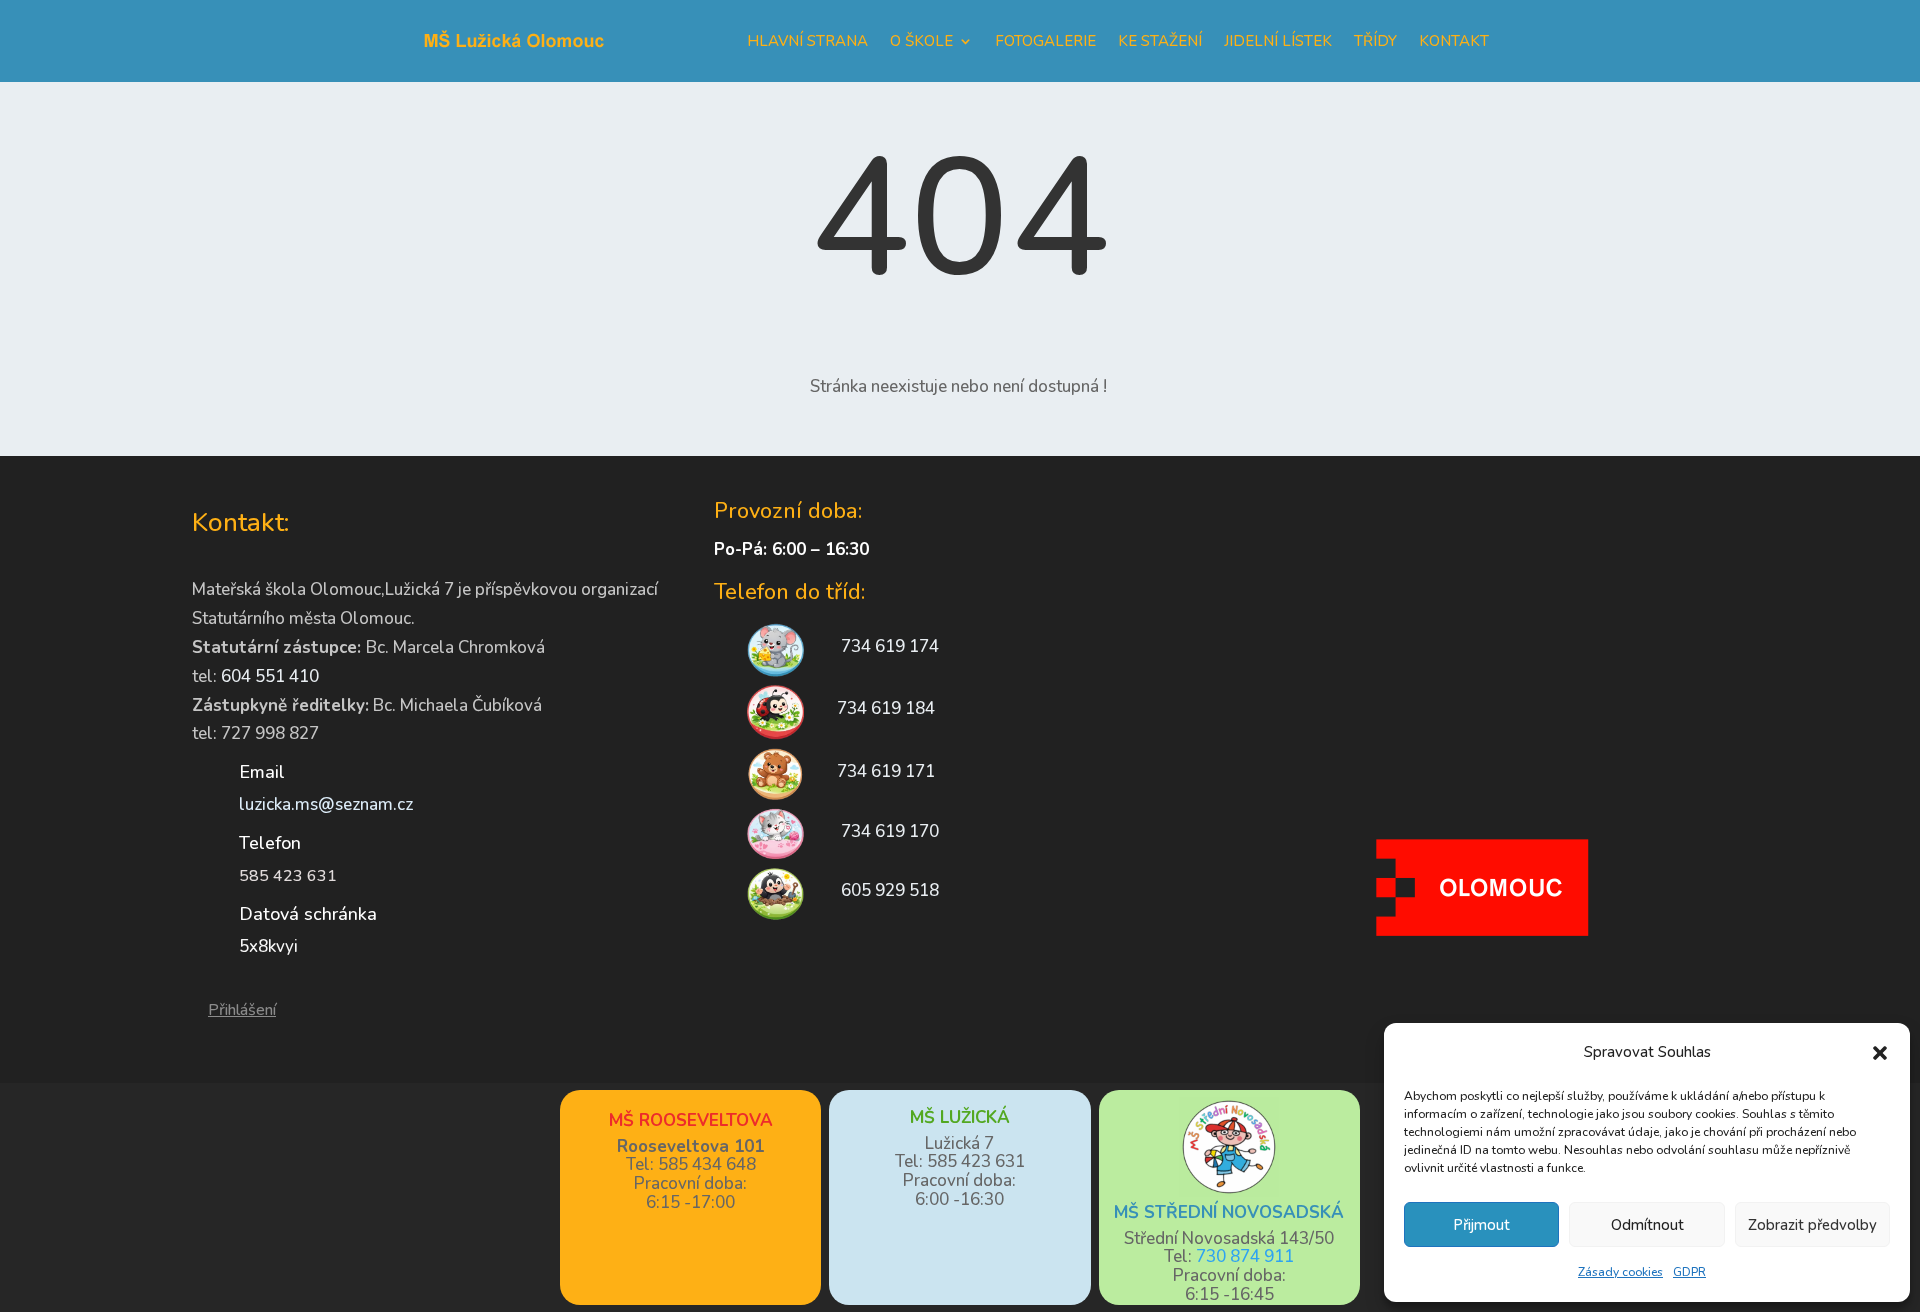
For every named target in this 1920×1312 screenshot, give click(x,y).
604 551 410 (270, 676)
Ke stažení (1160, 41)
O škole (921, 41)
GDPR (1689, 1272)
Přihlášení (242, 1010)
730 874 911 (1245, 1256)
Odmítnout (1647, 1225)
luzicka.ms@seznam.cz (326, 804)
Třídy (1375, 41)
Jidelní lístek (1278, 41)
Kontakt (1454, 41)
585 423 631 (288, 876)
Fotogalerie (1045, 41)
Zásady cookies (1620, 1272)
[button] (1880, 1053)
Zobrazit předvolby (1812, 1225)
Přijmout (1481, 1225)
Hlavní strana (807, 41)
